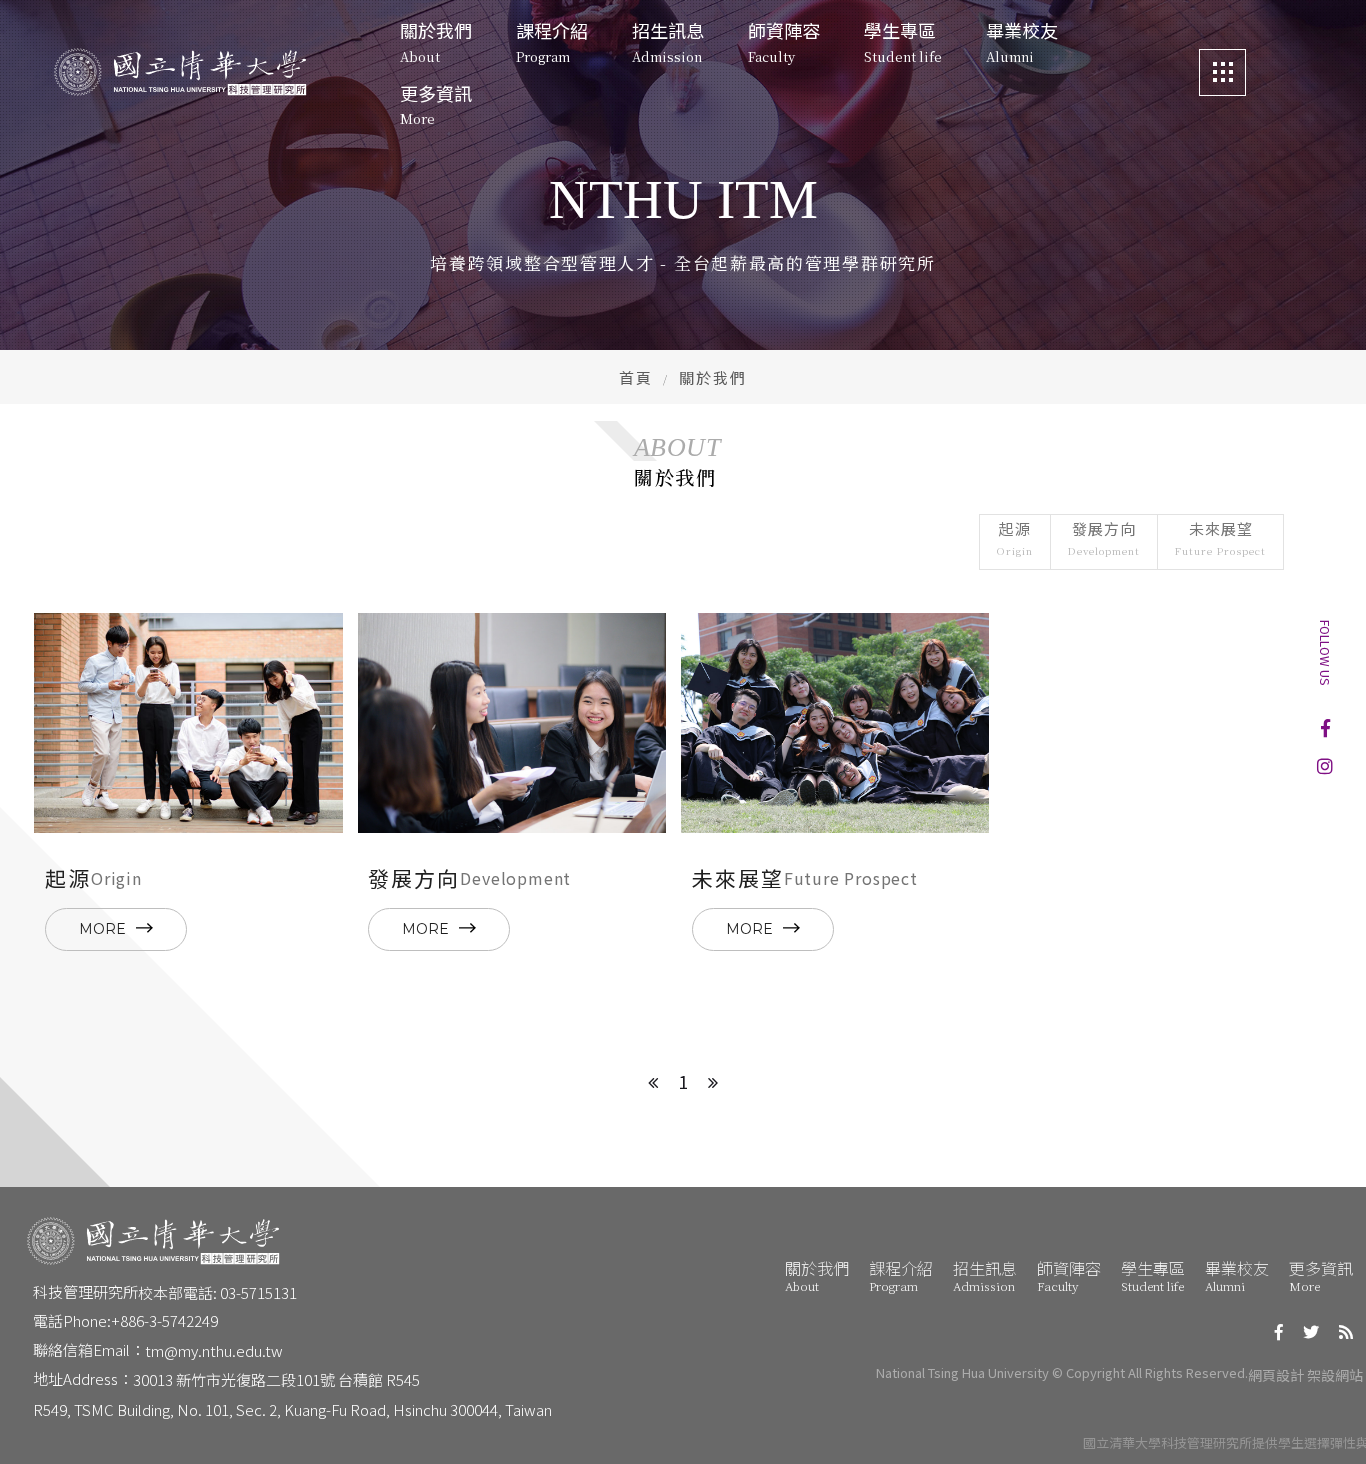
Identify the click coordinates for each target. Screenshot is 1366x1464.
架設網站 (1335, 1375)
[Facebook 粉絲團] (1325, 728)
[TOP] (1324, 1422)
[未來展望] (835, 723)
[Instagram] (1325, 765)
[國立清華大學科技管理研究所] (180, 72)
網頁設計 (1276, 1375)
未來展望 (1220, 538)
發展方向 (1104, 538)
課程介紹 (901, 1275)
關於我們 (817, 1275)
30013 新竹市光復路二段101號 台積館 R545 (276, 1379)
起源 (1015, 538)
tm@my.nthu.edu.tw (214, 1350)
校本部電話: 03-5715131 (217, 1292)
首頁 (636, 377)
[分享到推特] (1311, 1332)
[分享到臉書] (1279, 1332)
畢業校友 (1237, 1275)
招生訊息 (985, 1275)
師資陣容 (1069, 1275)
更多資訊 (1321, 1275)
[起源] (188, 723)
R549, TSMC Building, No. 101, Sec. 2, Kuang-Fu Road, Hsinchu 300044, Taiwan (292, 1409)
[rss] (1346, 1332)
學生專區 (1153, 1275)
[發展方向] (512, 723)
